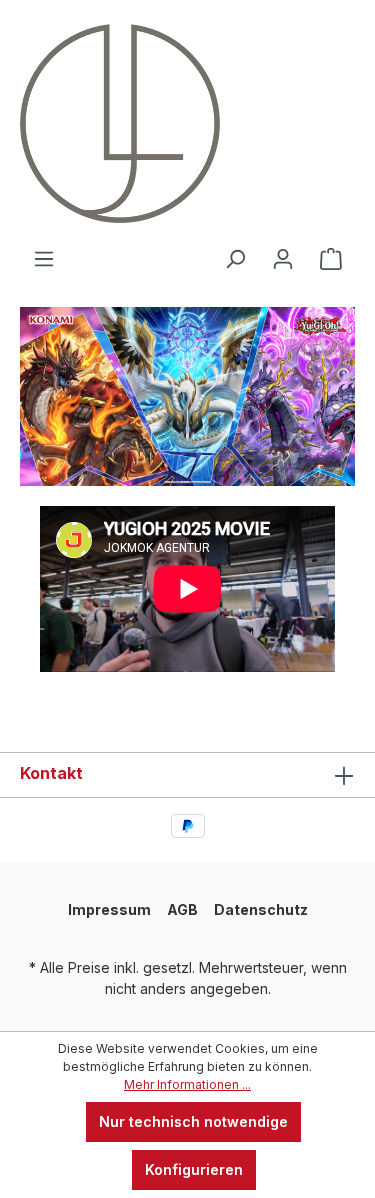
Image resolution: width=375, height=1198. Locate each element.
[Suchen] (235, 259)
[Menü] (44, 259)
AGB (182, 909)
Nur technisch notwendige (193, 1121)
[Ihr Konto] (283, 259)
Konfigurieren (194, 1169)
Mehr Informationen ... (187, 1084)
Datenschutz (261, 909)
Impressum (109, 909)
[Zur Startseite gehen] (95, 123)
